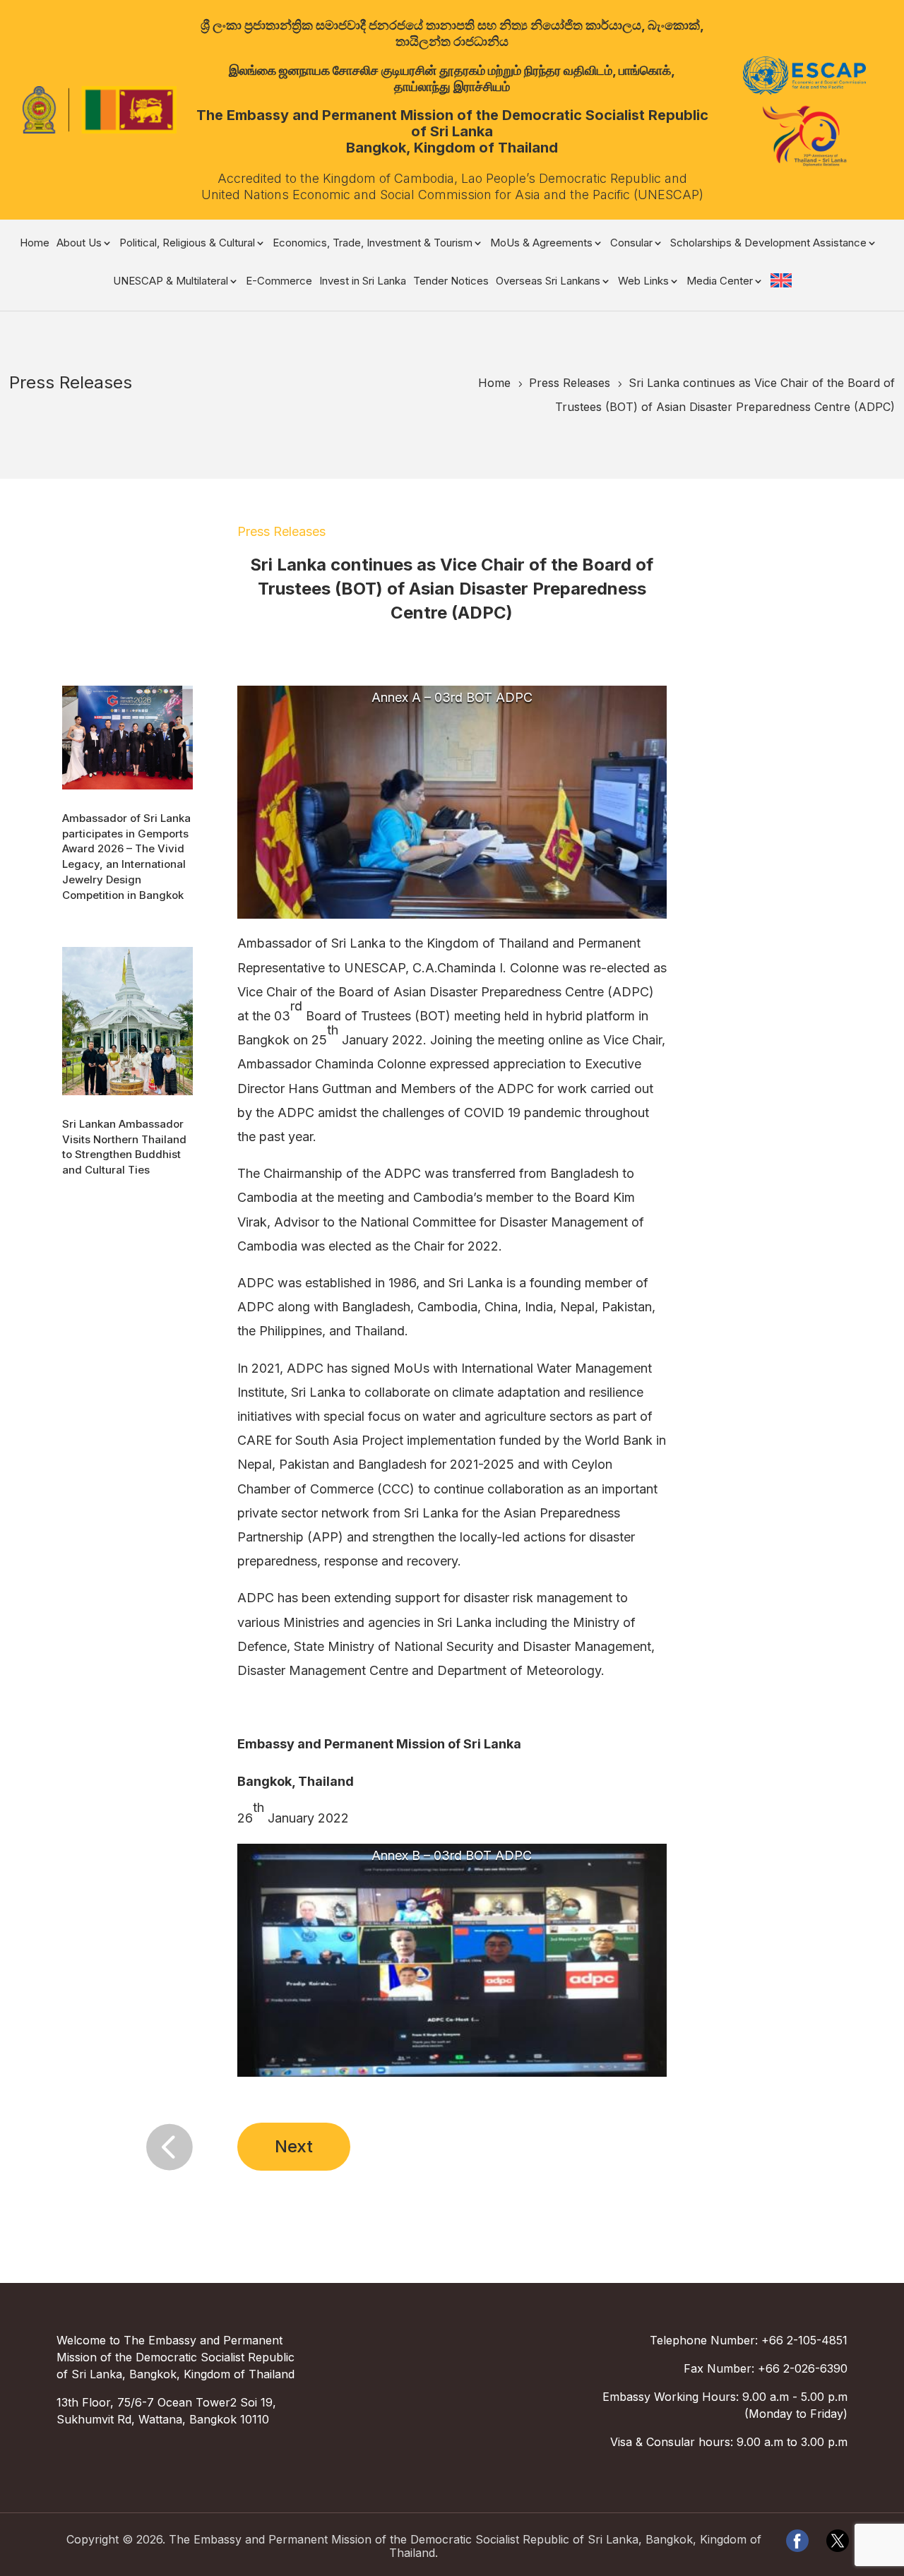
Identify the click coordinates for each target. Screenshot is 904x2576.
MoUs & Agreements (541, 244)
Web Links (643, 282)
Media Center (720, 282)
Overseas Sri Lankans (548, 282)
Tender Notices (451, 282)
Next (294, 2146)
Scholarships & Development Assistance (768, 244)
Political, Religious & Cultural (187, 244)
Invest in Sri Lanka (363, 282)
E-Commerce (279, 282)
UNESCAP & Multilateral (171, 282)
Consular (631, 244)
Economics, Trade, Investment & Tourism (373, 244)
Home (35, 244)
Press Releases (281, 531)
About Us (79, 244)
